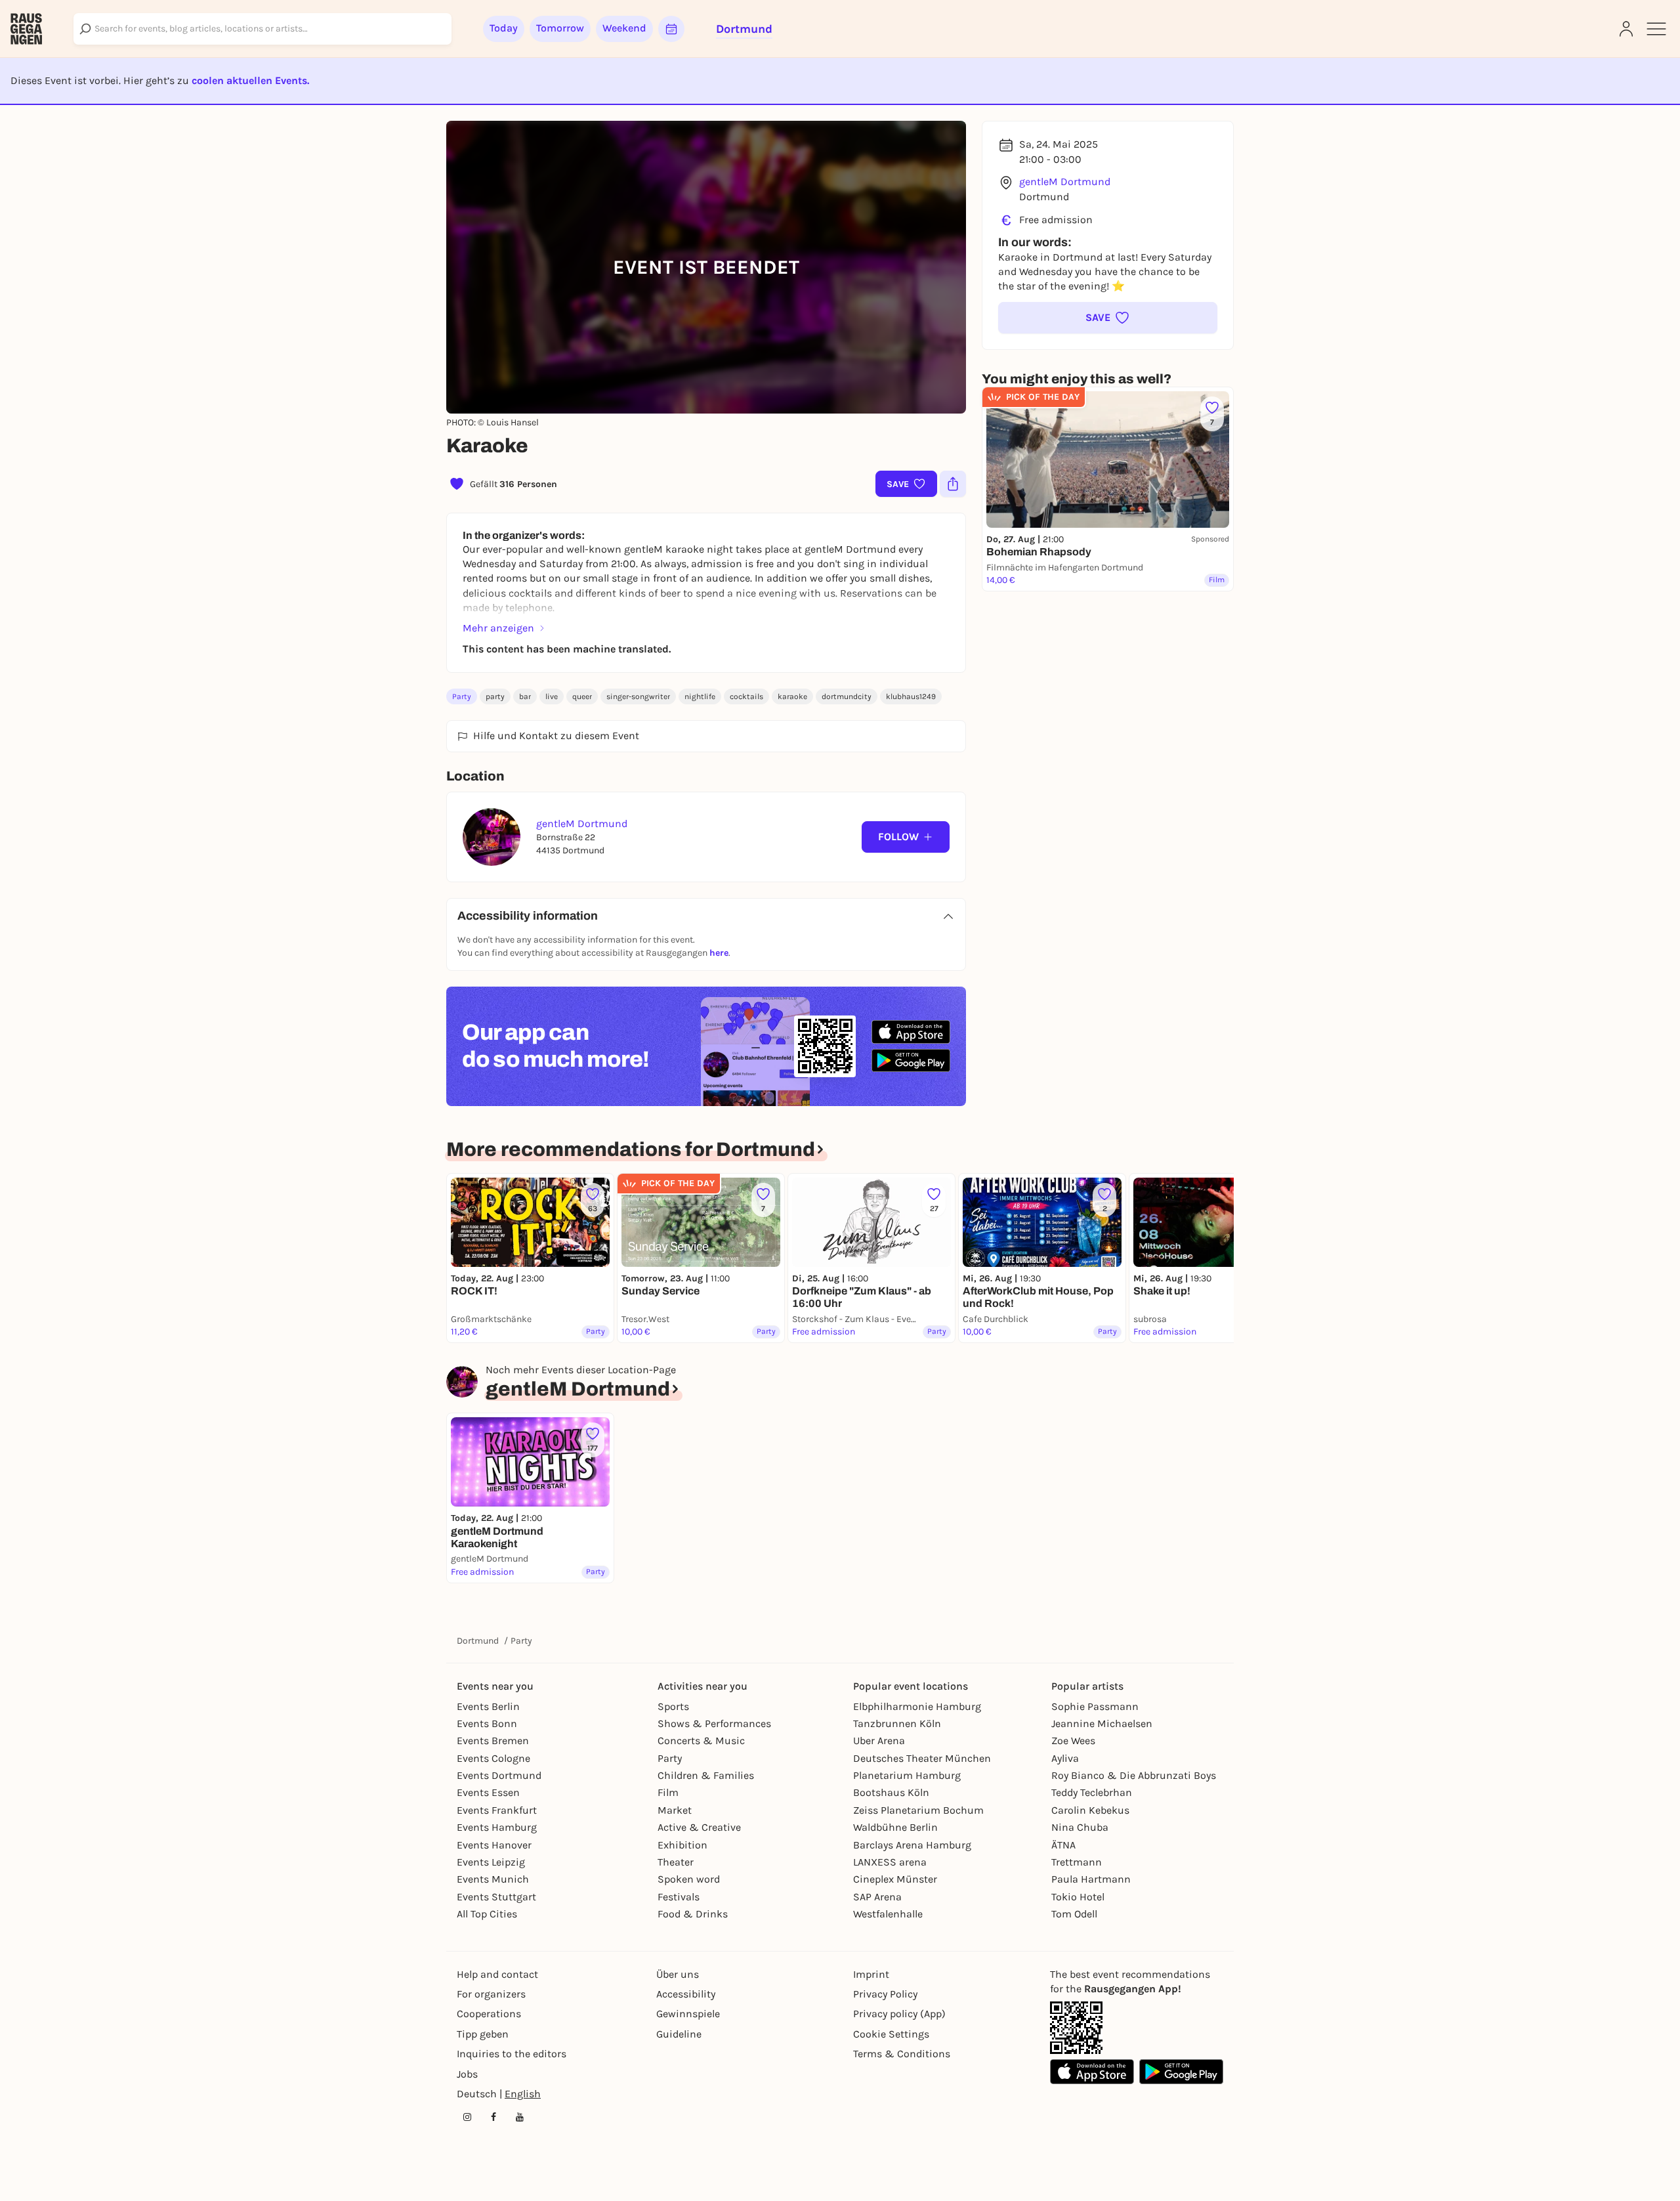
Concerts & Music (701, 1741)
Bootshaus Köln (891, 1792)
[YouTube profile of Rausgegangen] (520, 2117)
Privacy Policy (885, 1994)
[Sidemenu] (1656, 29)
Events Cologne (493, 1758)
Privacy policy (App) (899, 2014)
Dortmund (478, 1641)
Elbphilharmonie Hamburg (917, 1706)
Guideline (679, 2034)
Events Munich (493, 1879)
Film (668, 1792)
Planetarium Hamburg (907, 1775)
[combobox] (262, 29)
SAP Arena (877, 1897)
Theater (676, 1862)
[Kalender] (671, 29)
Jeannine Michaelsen (1102, 1723)
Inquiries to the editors (512, 2054)
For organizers (491, 1994)
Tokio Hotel (1078, 1897)
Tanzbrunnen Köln (897, 1723)
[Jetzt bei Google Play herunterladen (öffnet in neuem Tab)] (911, 1060)
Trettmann (1077, 1862)
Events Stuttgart (496, 1897)
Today (504, 28)
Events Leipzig (491, 1862)
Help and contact (497, 1974)
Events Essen (488, 1792)
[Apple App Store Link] (1092, 2072)
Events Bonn (487, 1723)
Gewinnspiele (688, 2014)
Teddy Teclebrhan (1092, 1792)
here (719, 953)
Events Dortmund (499, 1775)
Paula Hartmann (1091, 1879)
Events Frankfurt (497, 1810)
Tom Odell (1074, 1914)
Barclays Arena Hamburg (912, 1845)
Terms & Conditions (902, 2054)
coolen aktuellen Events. (250, 80)
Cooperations (489, 2014)
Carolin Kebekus (1090, 1810)
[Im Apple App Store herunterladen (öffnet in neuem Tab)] (911, 1032)
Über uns (678, 1974)
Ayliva (1065, 1758)
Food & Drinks (693, 1914)
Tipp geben (483, 2034)
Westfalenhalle (888, 1914)
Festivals (679, 1897)
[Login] (1626, 29)
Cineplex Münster (895, 1879)
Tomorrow (560, 28)
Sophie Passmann (1095, 1706)
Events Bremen (493, 1741)
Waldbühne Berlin (895, 1827)
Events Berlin (488, 1706)
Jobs (467, 2074)
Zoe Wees (1073, 1741)
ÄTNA (1063, 1845)
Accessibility (686, 1994)
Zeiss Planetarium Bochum (918, 1810)
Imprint (871, 1974)
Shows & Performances (714, 1723)
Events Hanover (494, 1845)
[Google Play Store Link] (1181, 2072)
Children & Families (706, 1775)
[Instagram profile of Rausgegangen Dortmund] (467, 2117)
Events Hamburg (497, 1827)
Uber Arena (879, 1741)
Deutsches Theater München (922, 1758)
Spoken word (689, 1879)
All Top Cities (487, 1914)
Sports (673, 1706)
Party (462, 696)
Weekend (624, 28)
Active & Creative (699, 1827)
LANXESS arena (890, 1862)
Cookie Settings (891, 2034)
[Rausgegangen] (26, 29)
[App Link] (1076, 2028)
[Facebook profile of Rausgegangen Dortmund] (493, 2117)
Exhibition (682, 1845)
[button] (1108, 318)
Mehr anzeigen (498, 628)
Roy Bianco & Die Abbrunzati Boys (1134, 1775)
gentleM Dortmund (1065, 182)
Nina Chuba (1080, 1827)
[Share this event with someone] (953, 484)
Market (675, 1810)
